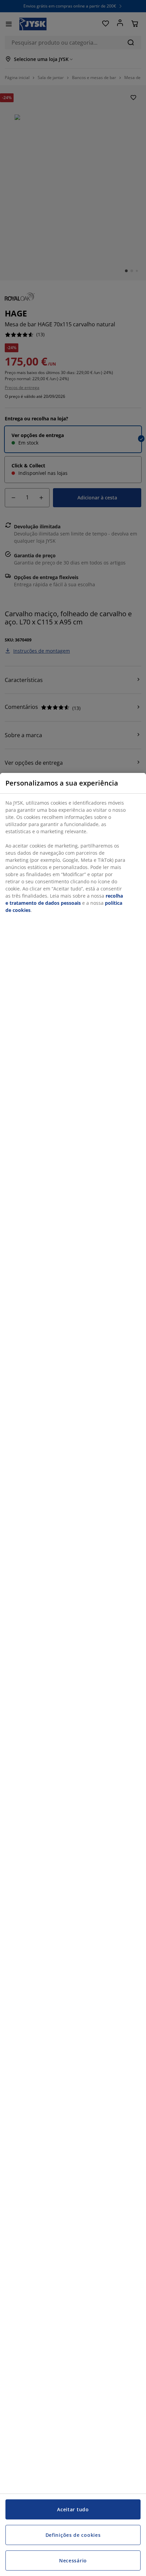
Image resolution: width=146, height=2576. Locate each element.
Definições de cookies (73, 2535)
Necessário (73, 2561)
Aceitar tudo (73, 2509)
